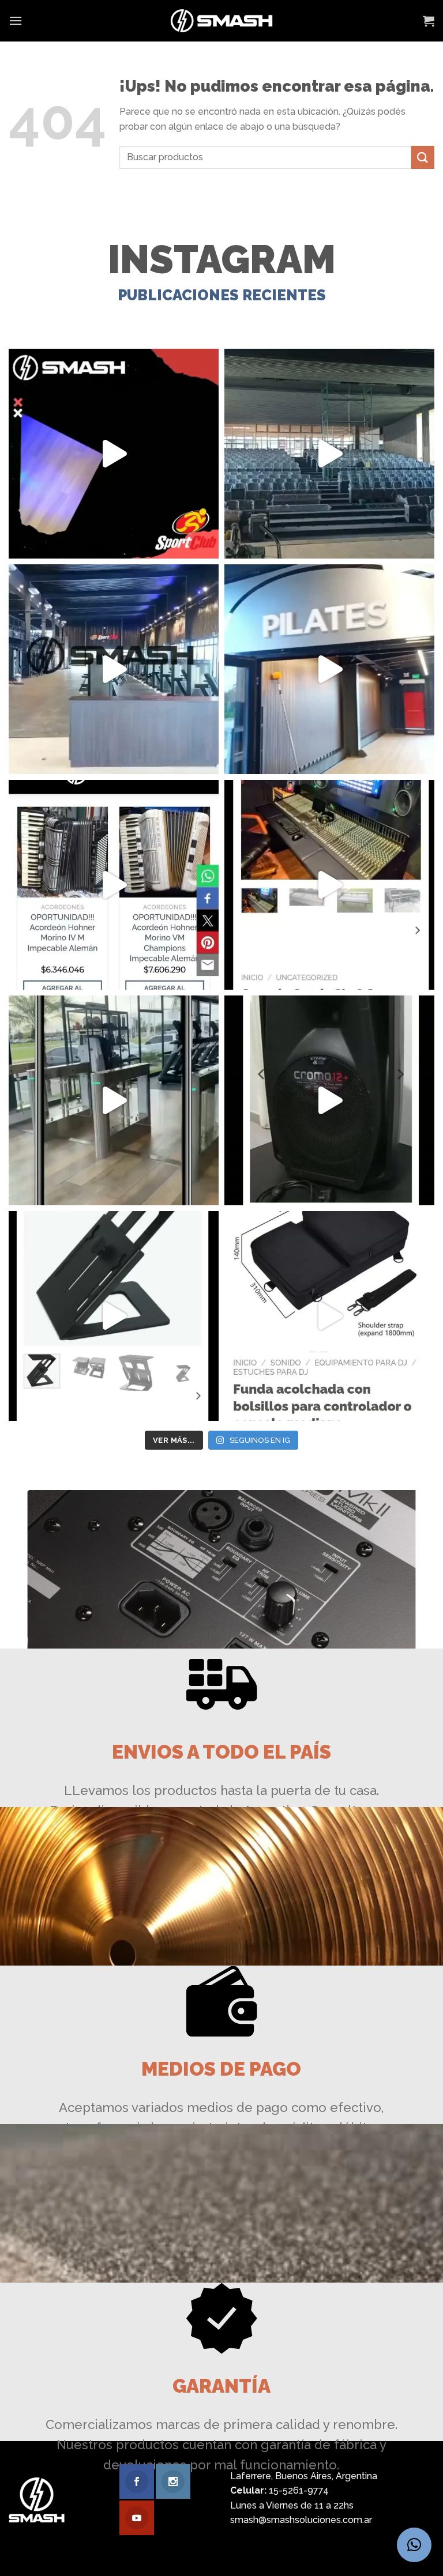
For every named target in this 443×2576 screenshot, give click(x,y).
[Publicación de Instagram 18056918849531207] (114, 454)
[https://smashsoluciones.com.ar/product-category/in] (114, 885)
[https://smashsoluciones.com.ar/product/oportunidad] (329, 1100)
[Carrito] (429, 21)
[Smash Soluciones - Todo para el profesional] (222, 21)
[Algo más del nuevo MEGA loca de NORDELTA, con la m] (114, 669)
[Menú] (16, 20)
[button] (414, 2545)
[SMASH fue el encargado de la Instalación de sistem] (114, 1100)
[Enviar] (423, 157)
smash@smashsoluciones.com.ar (301, 2520)
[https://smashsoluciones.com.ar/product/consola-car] (329, 885)
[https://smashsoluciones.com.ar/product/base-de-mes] (114, 1316)
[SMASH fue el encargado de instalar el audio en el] (329, 669)
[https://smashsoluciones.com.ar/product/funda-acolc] (329, 1316)
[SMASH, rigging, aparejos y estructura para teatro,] (329, 454)
